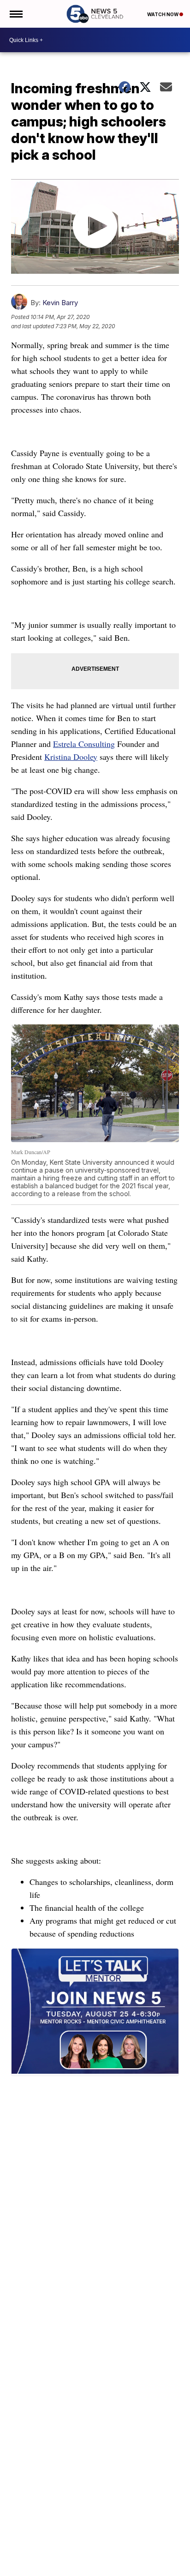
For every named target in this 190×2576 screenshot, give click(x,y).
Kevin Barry (60, 303)
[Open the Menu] (15, 14)
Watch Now (163, 14)
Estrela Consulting (84, 744)
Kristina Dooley (71, 757)
